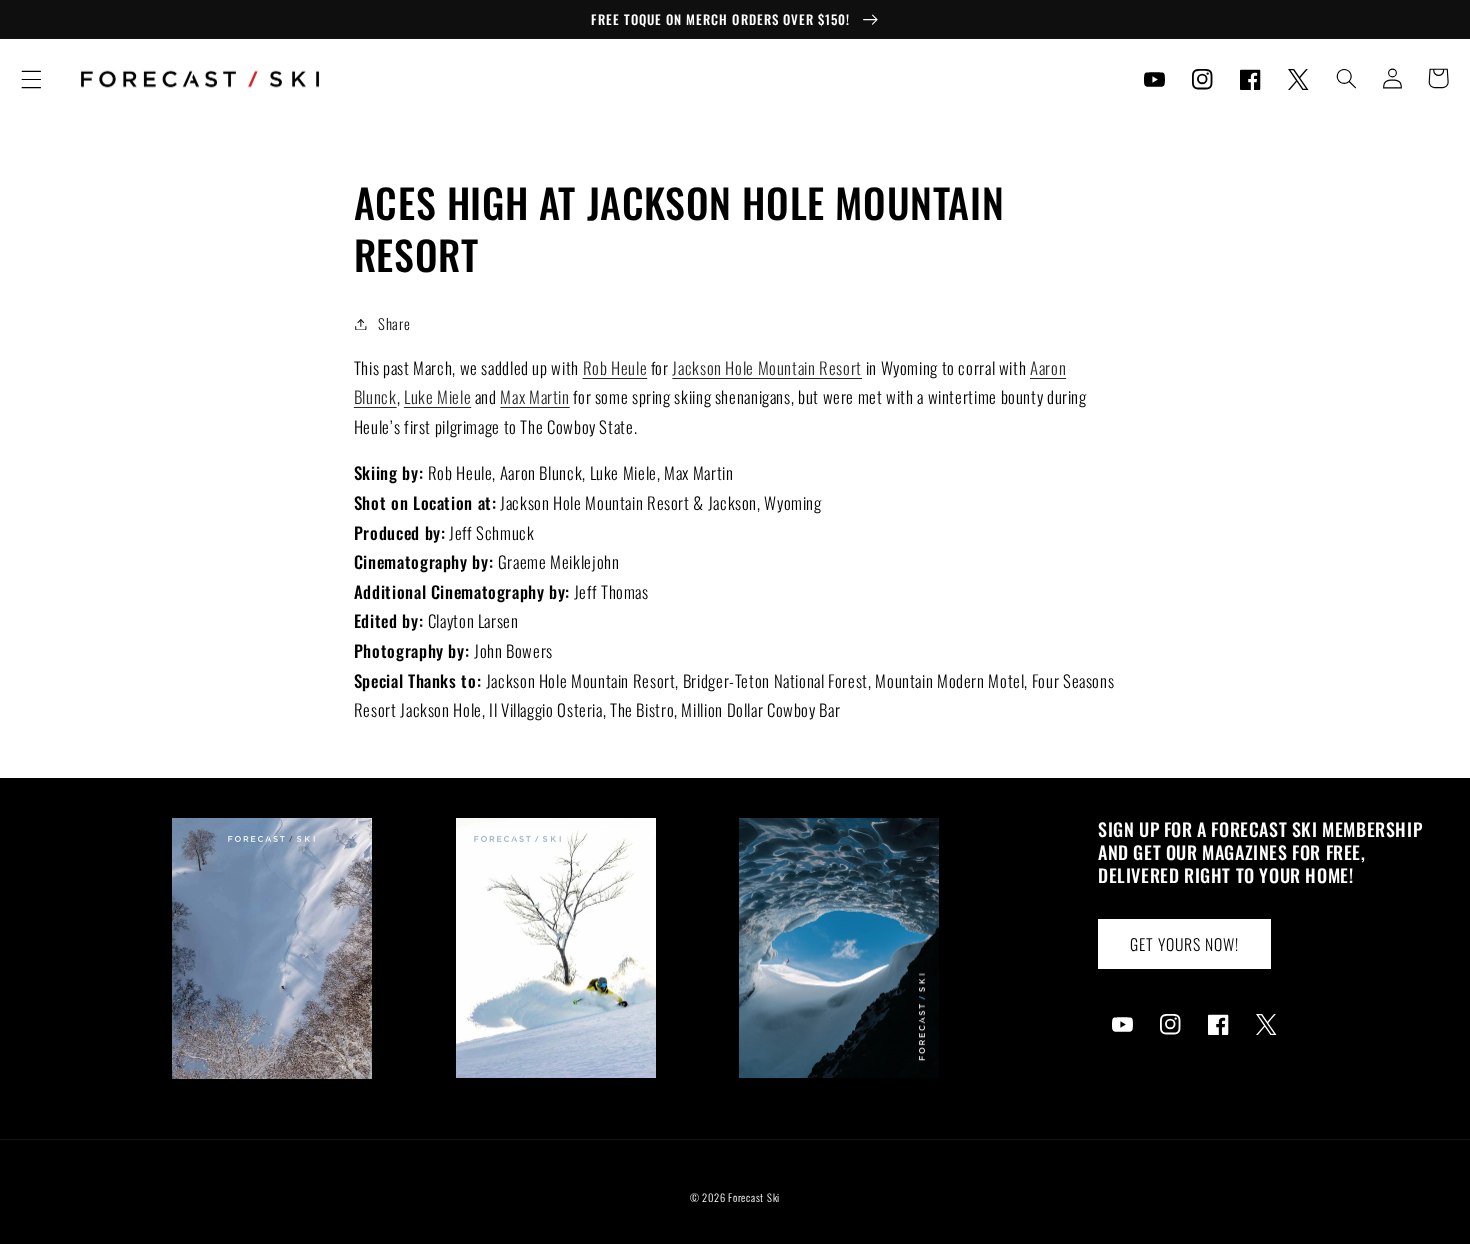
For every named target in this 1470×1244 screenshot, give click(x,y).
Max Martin (534, 396)
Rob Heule (615, 367)
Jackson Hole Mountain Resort (767, 367)
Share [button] (394, 323)
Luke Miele (437, 396)
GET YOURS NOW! (1185, 944)
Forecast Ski (754, 1197)
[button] (31, 79)
